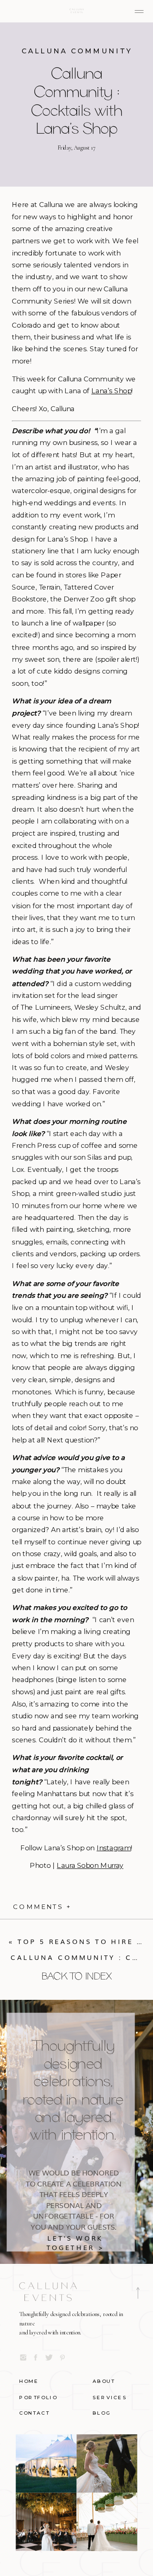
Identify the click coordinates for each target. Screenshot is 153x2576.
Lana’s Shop (111, 391)
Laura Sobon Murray (90, 1866)
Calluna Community (77, 51)
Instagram (114, 1848)
